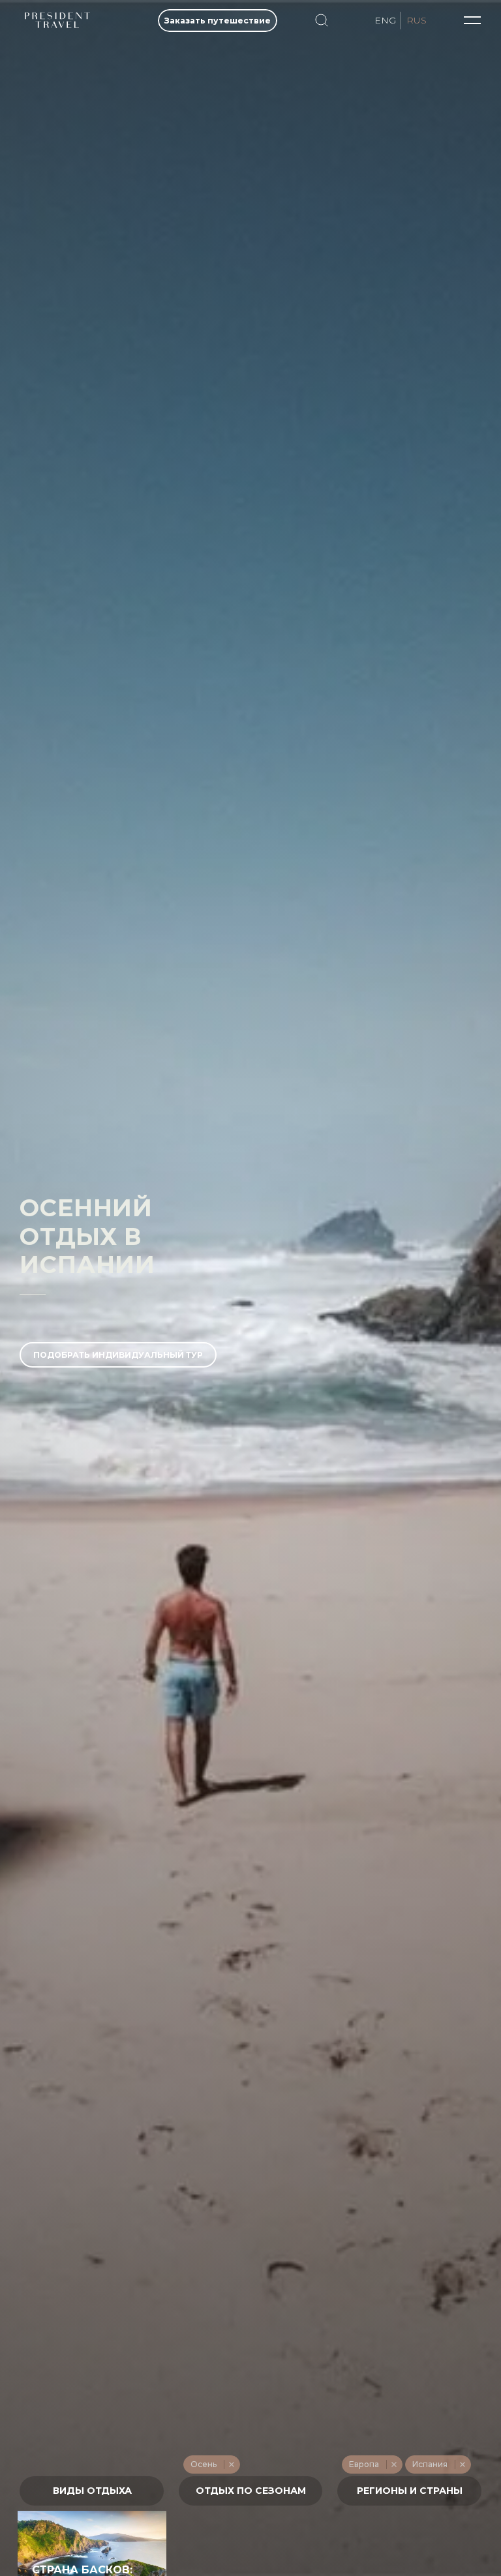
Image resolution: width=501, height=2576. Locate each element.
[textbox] (92, 2491)
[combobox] (92, 2491)
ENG (385, 20)
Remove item (231, 2464)
